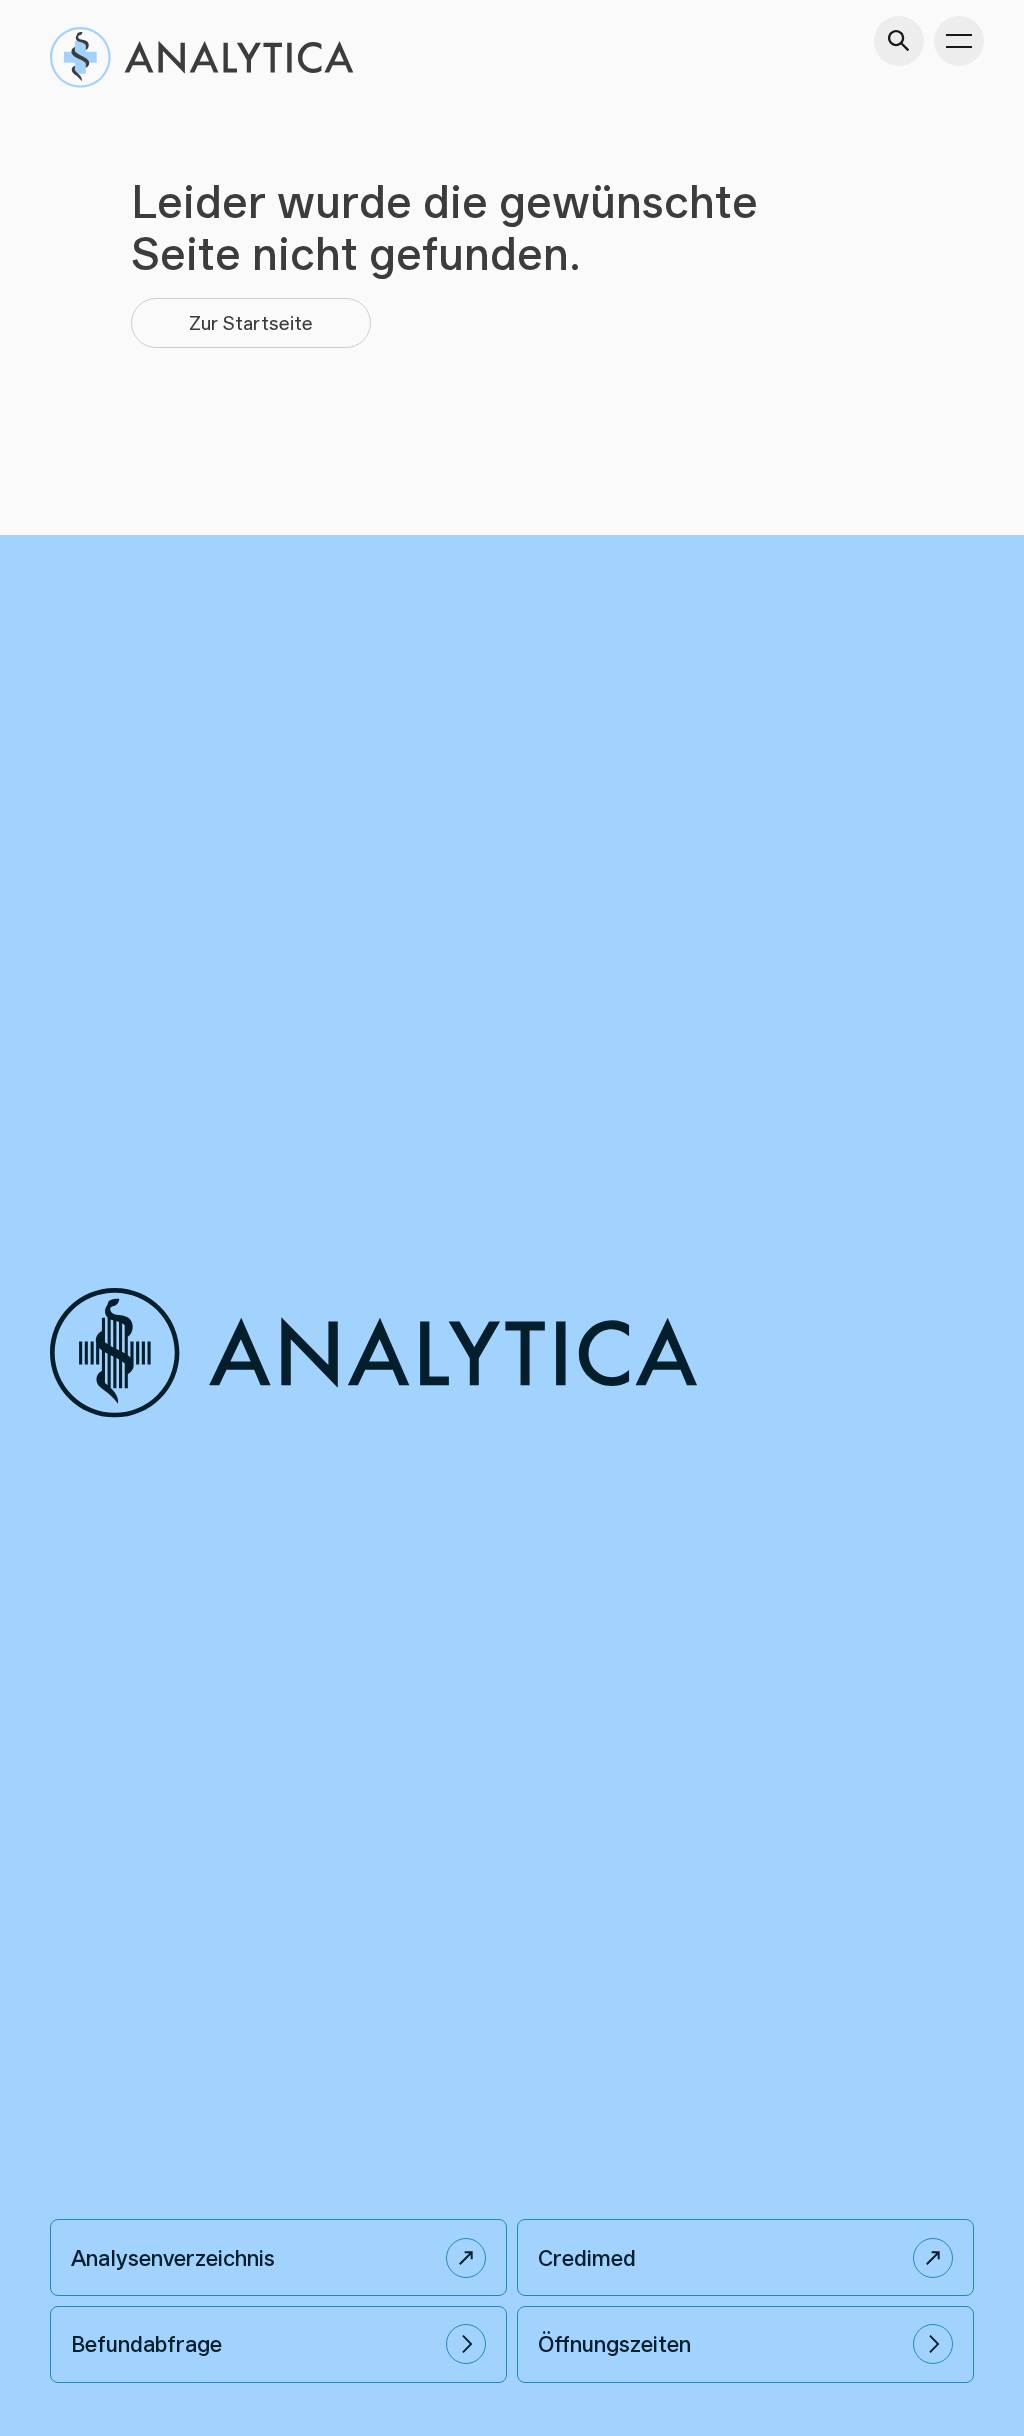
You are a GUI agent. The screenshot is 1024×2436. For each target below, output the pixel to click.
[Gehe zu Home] (201, 57)
